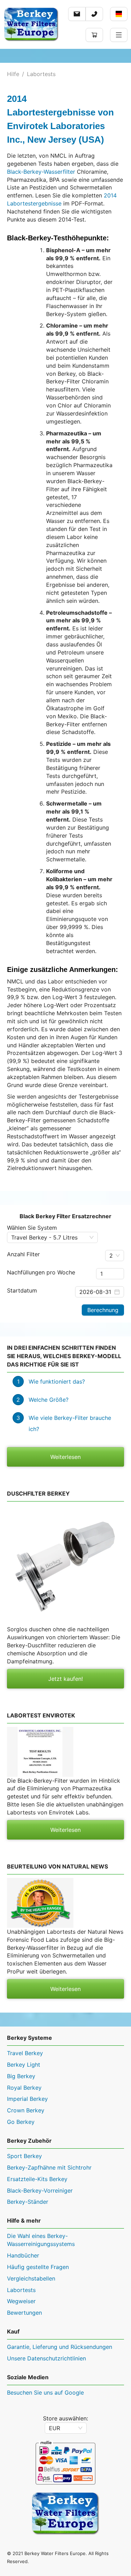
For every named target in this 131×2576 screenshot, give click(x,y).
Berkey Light (24, 2065)
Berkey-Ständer (28, 2202)
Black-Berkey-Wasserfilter (41, 172)
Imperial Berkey (27, 2099)
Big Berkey (21, 2076)
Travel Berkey (25, 2053)
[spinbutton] (110, 1274)
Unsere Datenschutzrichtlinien (46, 2358)
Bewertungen (24, 2313)
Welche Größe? (49, 1400)
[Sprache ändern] (119, 14)
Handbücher (23, 2255)
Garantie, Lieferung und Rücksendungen (60, 2347)
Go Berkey (21, 2122)
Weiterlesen (65, 1457)
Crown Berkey (26, 2110)
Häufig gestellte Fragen (38, 2267)
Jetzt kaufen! (65, 1679)
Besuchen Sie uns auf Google (45, 2392)
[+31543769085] (94, 14)
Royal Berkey (24, 2088)
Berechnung (103, 1310)
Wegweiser (21, 2301)
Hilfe (13, 74)
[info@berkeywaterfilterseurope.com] (77, 14)
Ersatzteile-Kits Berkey (37, 2179)
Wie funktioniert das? (57, 1381)
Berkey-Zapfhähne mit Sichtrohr (49, 2167)
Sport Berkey (24, 2156)
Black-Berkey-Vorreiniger (40, 2191)
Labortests (41, 74)
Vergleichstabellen (31, 2278)
